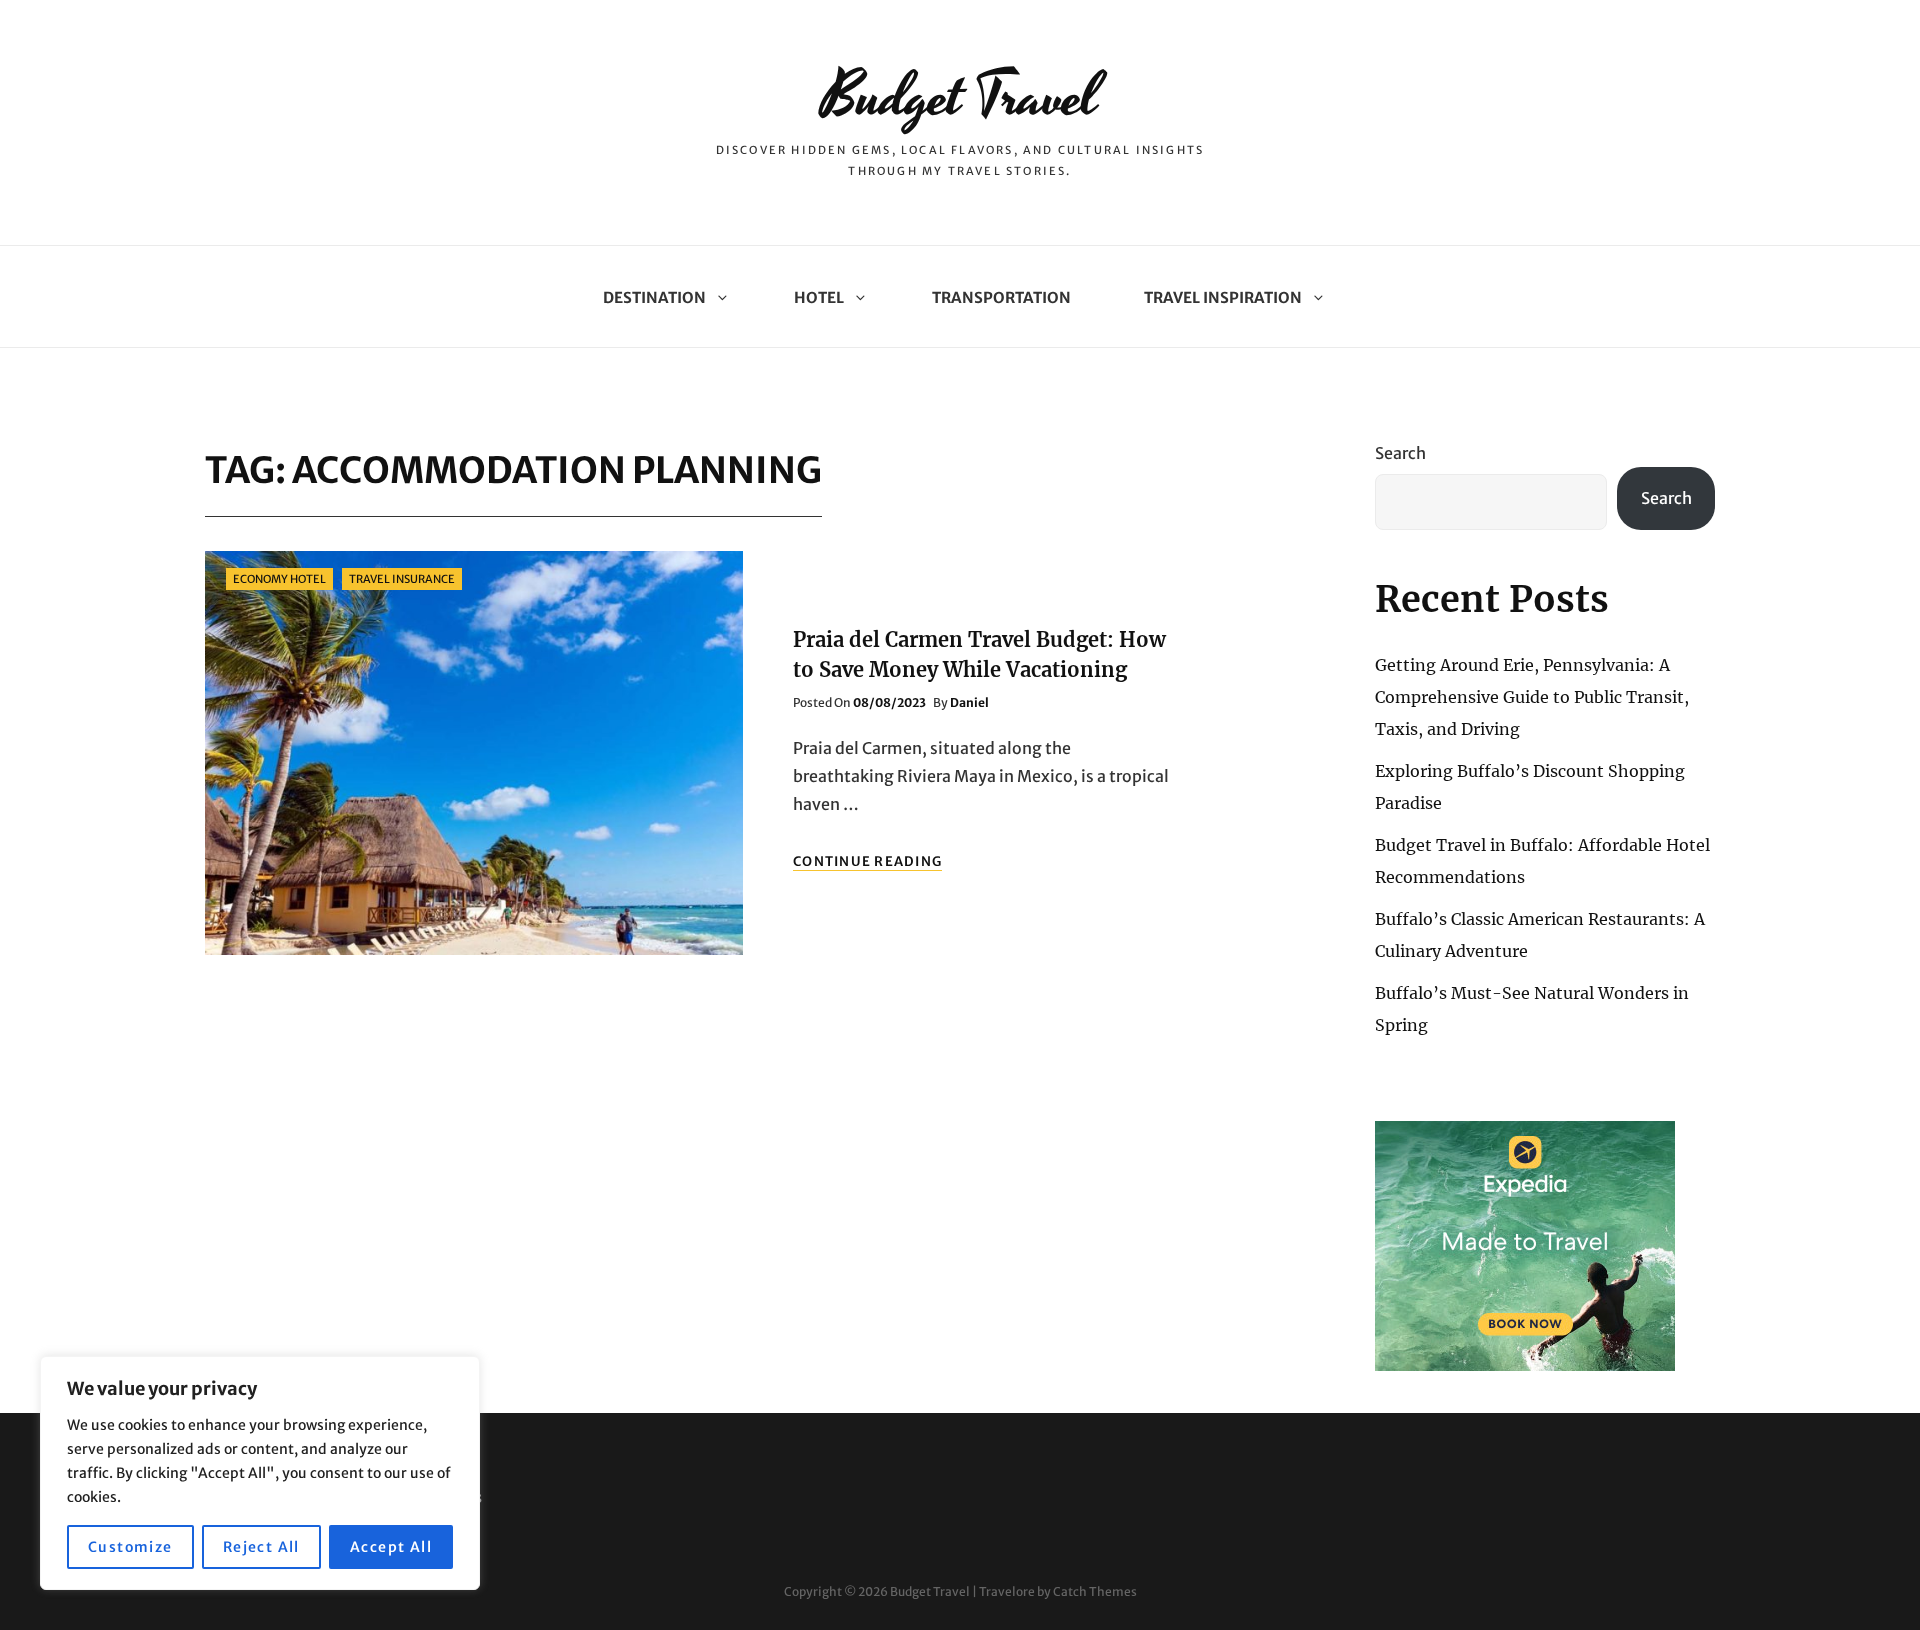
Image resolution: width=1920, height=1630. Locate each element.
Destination (654, 297)
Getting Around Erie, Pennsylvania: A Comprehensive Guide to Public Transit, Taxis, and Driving (1532, 697)
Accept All (391, 1547)
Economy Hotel (279, 579)
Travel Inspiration (1223, 297)
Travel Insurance (402, 579)
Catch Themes (1095, 1591)
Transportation (1001, 297)
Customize (130, 1547)
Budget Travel (960, 97)
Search (1400, 453)
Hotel (819, 297)
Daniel (969, 702)
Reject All (261, 1547)
